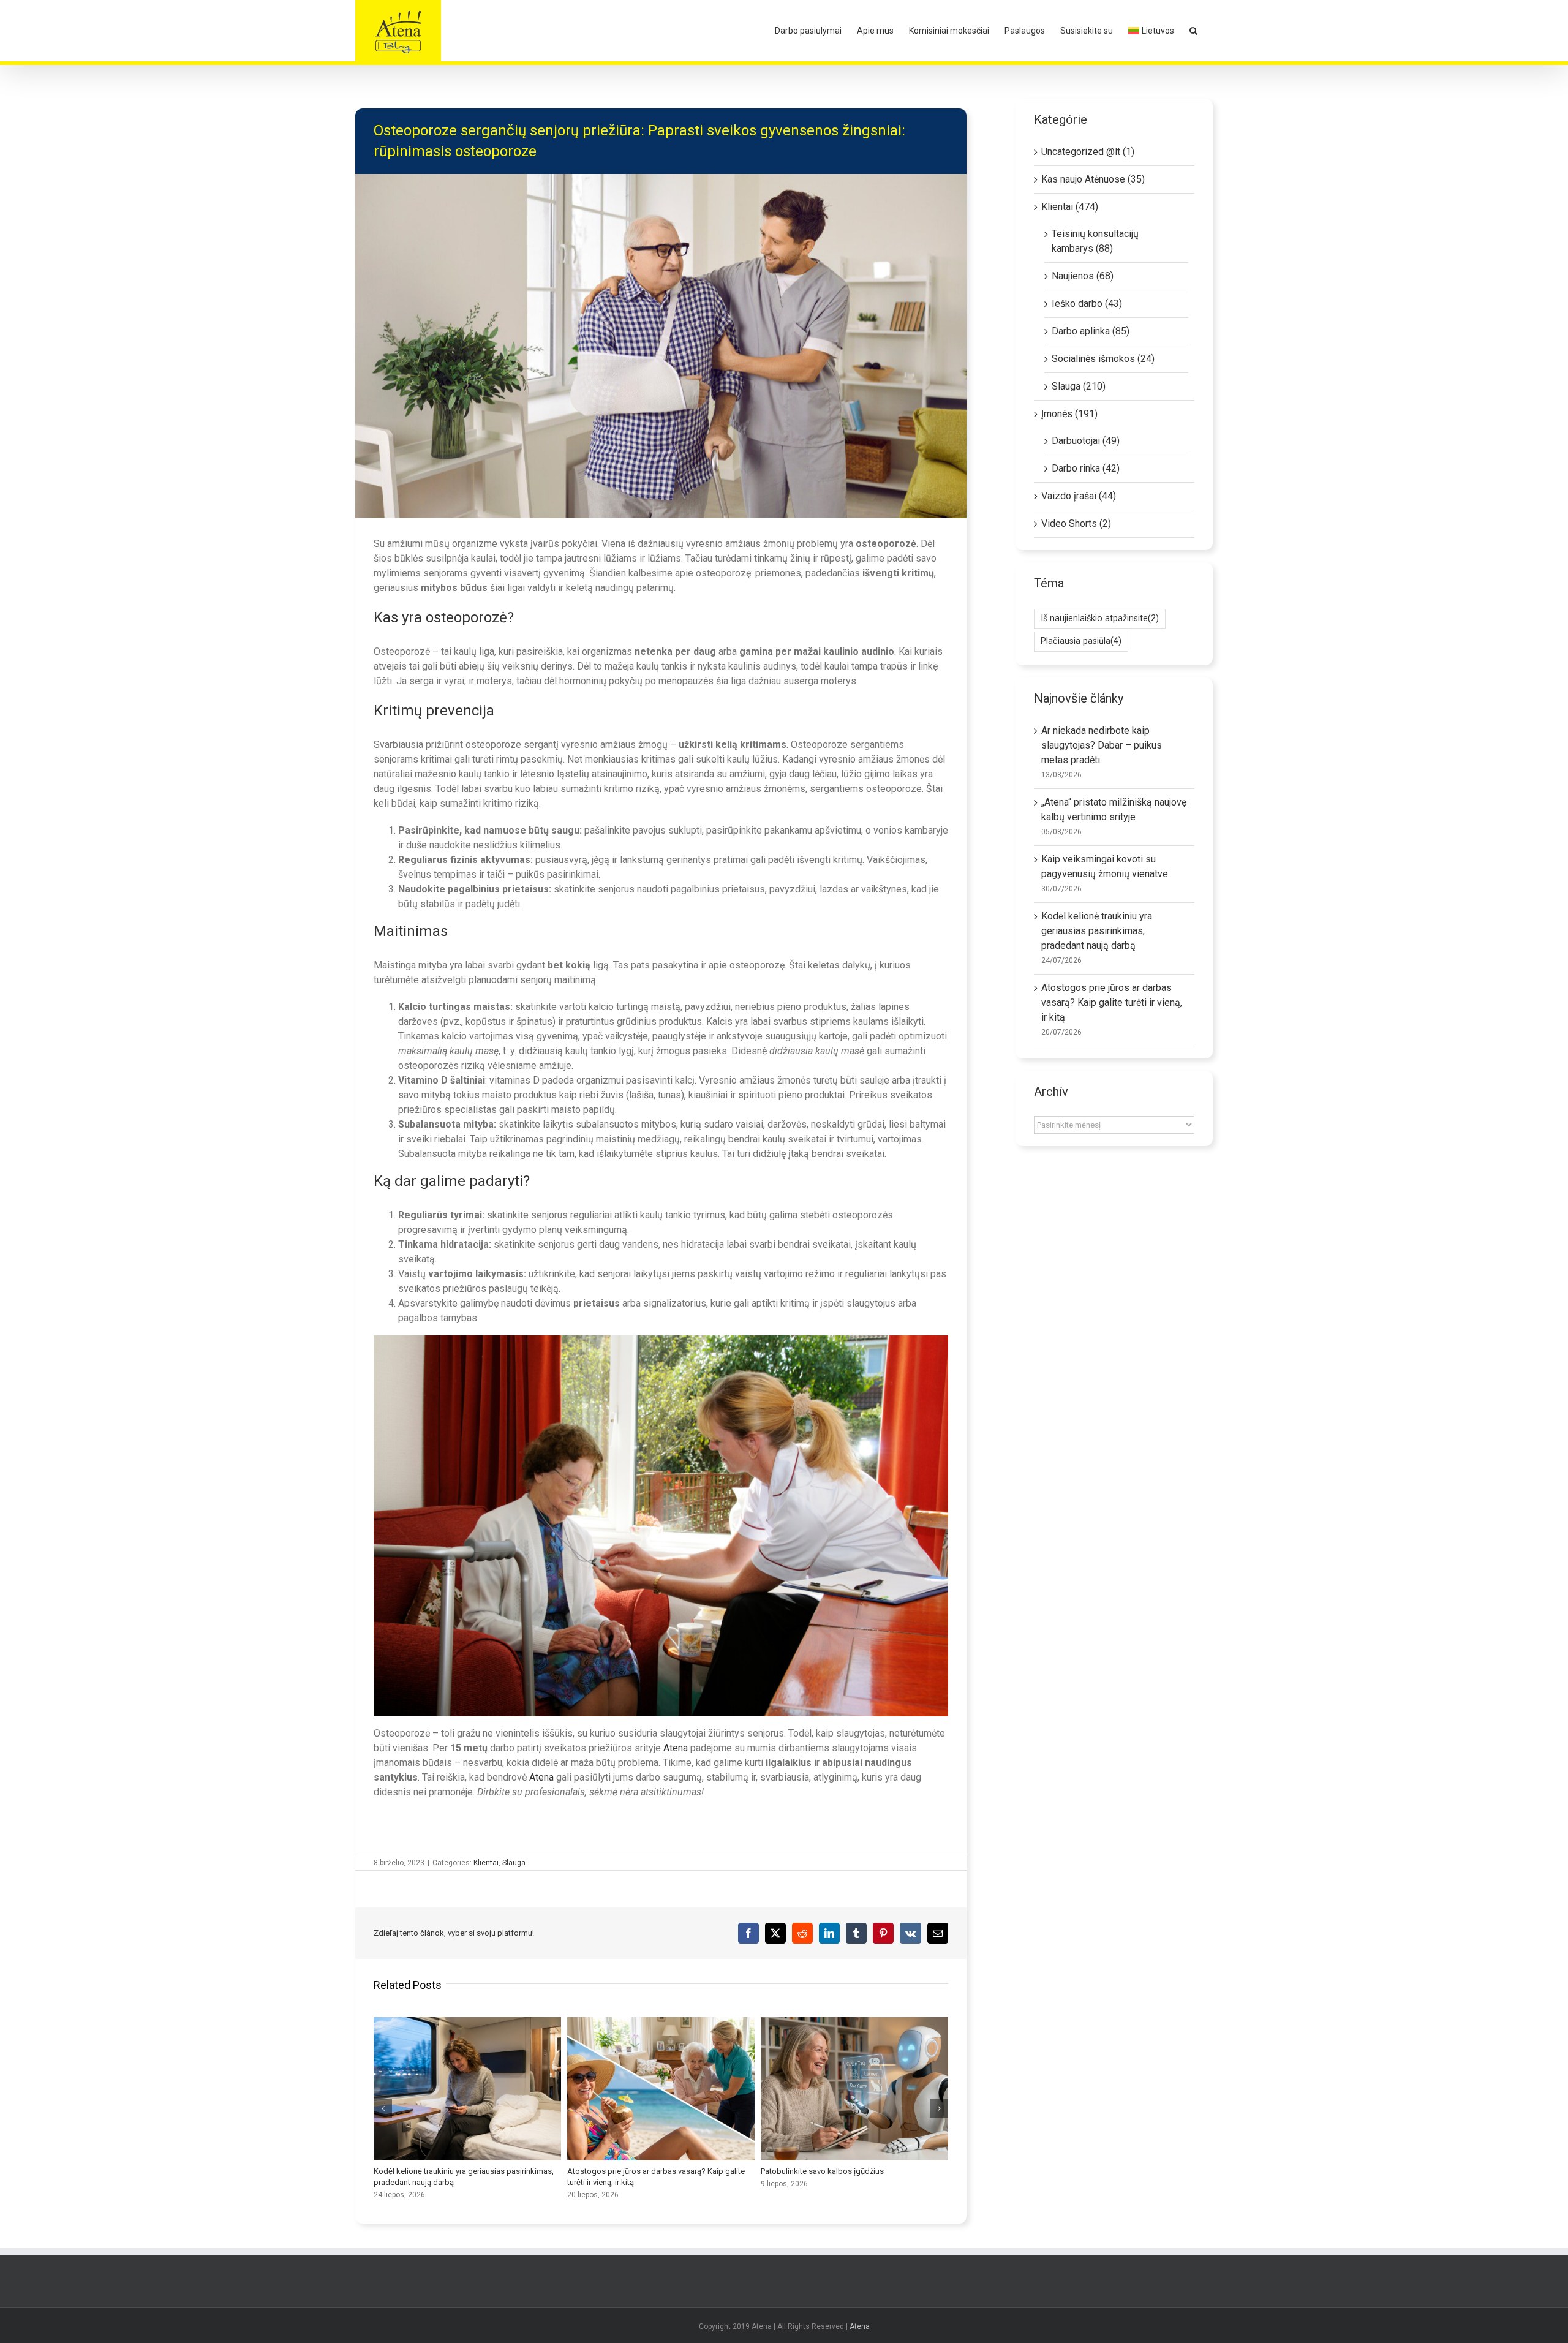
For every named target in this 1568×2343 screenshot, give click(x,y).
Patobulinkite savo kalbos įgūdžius (854, 2089)
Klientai (486, 1863)
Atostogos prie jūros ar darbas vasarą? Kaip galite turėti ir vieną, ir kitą (661, 2089)
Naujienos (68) (1083, 276)
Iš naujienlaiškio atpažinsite (1100, 618)
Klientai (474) (1070, 207)
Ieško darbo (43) (1087, 304)
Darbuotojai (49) (1086, 441)
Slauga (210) (1079, 386)
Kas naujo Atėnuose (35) (1093, 179)
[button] (1193, 31)
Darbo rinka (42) (1086, 468)
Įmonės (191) (1069, 414)
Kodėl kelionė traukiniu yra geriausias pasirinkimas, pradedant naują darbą (467, 2089)
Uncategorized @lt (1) (1088, 152)
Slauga (514, 1863)
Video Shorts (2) (1076, 523)
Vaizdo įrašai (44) (1079, 496)
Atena (677, 1748)
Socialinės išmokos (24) (1103, 359)
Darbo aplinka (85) (1091, 331)
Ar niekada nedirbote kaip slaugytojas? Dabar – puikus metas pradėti (1102, 745)
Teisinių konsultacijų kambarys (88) (1095, 241)
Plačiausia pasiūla (1081, 641)
